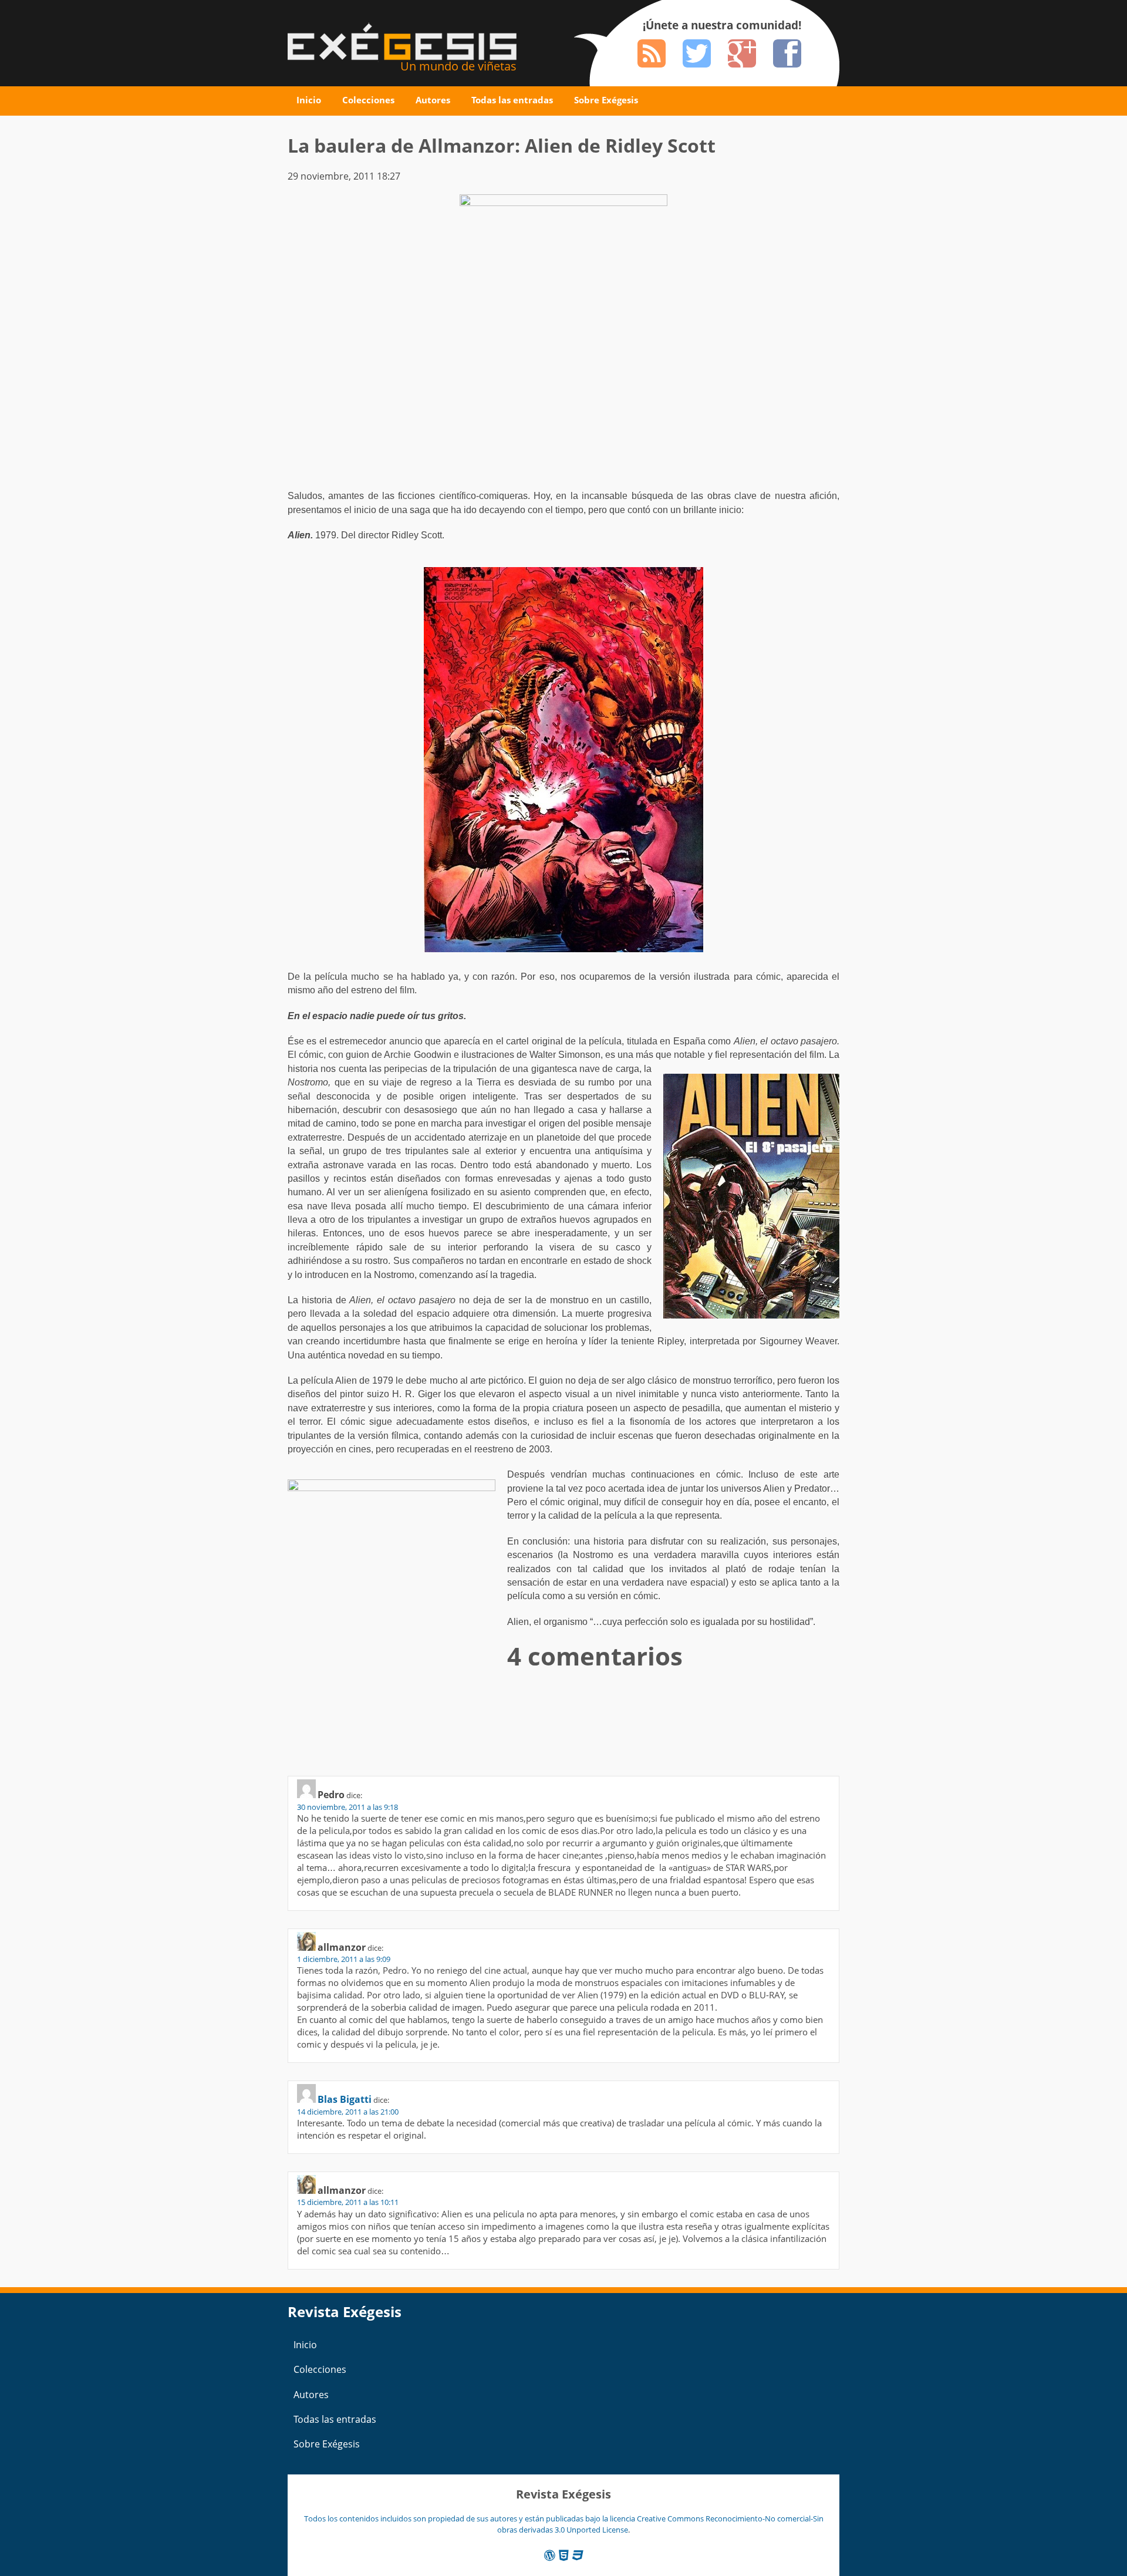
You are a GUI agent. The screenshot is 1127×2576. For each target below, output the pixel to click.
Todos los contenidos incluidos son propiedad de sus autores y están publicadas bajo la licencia (470, 2518)
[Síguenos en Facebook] (787, 53)
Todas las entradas (512, 100)
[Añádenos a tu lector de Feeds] (652, 53)
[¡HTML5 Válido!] (564, 2555)
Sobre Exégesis (606, 100)
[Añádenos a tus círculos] (742, 53)
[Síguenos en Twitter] (697, 53)
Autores (433, 100)
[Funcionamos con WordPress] (550, 2555)
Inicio (309, 100)
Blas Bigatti (345, 2099)
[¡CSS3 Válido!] (578, 2555)
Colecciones (368, 100)
